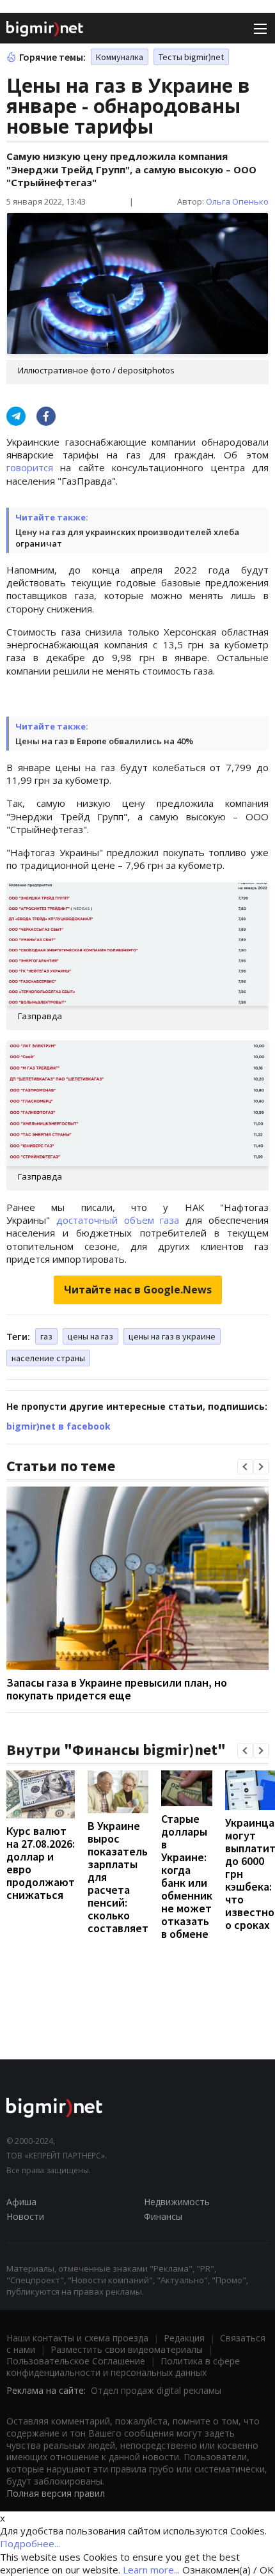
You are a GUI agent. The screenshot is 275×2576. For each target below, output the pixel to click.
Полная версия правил (56, 2493)
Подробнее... (30, 2543)
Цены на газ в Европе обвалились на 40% (104, 741)
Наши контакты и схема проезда (77, 2338)
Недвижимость (177, 2202)
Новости (25, 2216)
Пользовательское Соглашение (76, 2361)
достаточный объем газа (118, 1220)
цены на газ (90, 1336)
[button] (245, 1467)
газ (46, 1336)
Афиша (21, 2202)
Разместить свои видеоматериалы (127, 2349)
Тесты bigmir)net (191, 57)
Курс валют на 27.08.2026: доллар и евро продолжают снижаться (41, 1863)
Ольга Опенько (237, 201)
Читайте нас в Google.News (138, 1290)
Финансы (163, 2216)
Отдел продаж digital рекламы (156, 2390)
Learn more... (151, 2570)
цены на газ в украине (172, 1336)
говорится (30, 467)
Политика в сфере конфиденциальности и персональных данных (123, 2367)
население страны (48, 1358)
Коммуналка (120, 57)
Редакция (184, 2338)
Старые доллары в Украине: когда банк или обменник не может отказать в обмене (187, 1876)
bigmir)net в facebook (59, 1426)
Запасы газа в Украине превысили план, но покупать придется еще (117, 1689)
